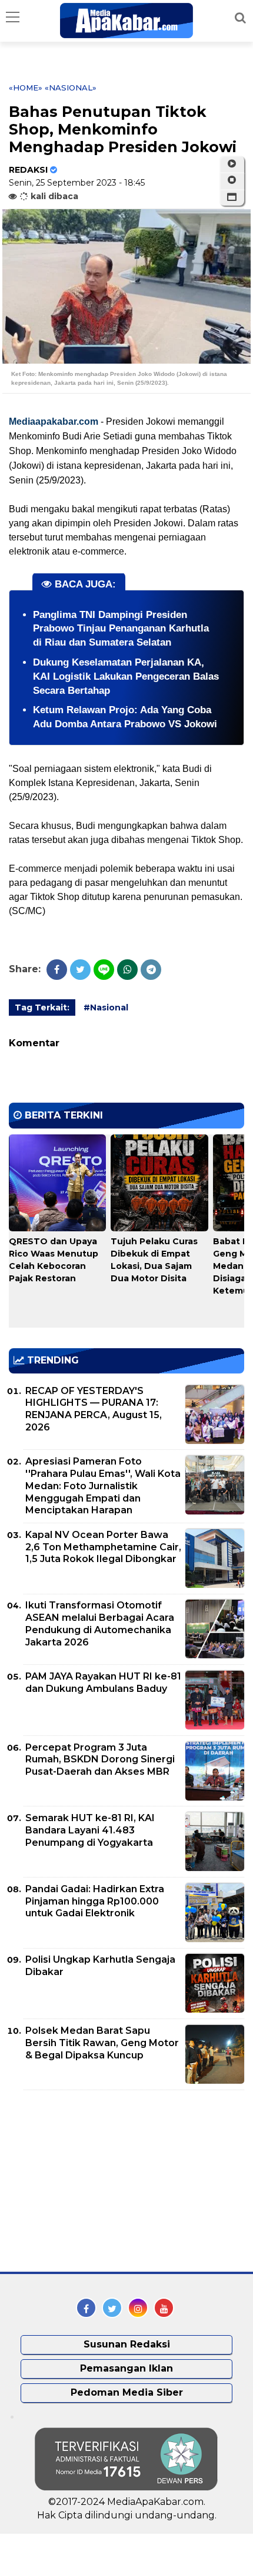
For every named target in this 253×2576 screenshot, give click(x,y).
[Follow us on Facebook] (86, 2308)
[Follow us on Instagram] (138, 2308)
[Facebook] (57, 970)
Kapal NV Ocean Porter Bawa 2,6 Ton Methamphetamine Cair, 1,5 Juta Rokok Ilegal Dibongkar (103, 1547)
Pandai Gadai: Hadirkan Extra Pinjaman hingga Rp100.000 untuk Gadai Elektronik (95, 1901)
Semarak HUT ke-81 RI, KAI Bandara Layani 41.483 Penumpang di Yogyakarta (90, 1830)
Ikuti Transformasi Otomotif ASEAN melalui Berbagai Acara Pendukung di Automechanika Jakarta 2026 (100, 1623)
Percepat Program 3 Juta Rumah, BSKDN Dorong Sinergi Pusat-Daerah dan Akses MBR (100, 1760)
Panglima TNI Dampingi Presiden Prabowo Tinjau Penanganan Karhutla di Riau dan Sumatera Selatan (121, 629)
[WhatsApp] (127, 970)
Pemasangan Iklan (126, 2368)
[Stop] (232, 180)
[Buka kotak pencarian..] (240, 18)
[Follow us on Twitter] (112, 2308)
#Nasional (106, 1007)
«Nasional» (71, 88)
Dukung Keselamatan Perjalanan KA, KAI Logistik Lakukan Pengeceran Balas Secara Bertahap (126, 676)
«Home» (26, 88)
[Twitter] (80, 970)
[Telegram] (151, 970)
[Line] (104, 970)
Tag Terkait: (42, 1007)
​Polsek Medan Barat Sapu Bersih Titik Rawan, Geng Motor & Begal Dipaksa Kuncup (102, 2043)
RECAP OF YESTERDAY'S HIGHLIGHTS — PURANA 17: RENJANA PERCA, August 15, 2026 (94, 1409)
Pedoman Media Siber (127, 2392)
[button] (232, 197)
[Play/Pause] (232, 164)
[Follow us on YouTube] (164, 2308)
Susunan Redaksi (127, 2344)
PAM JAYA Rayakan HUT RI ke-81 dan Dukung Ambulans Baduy (103, 1682)
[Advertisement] (97, 2181)
